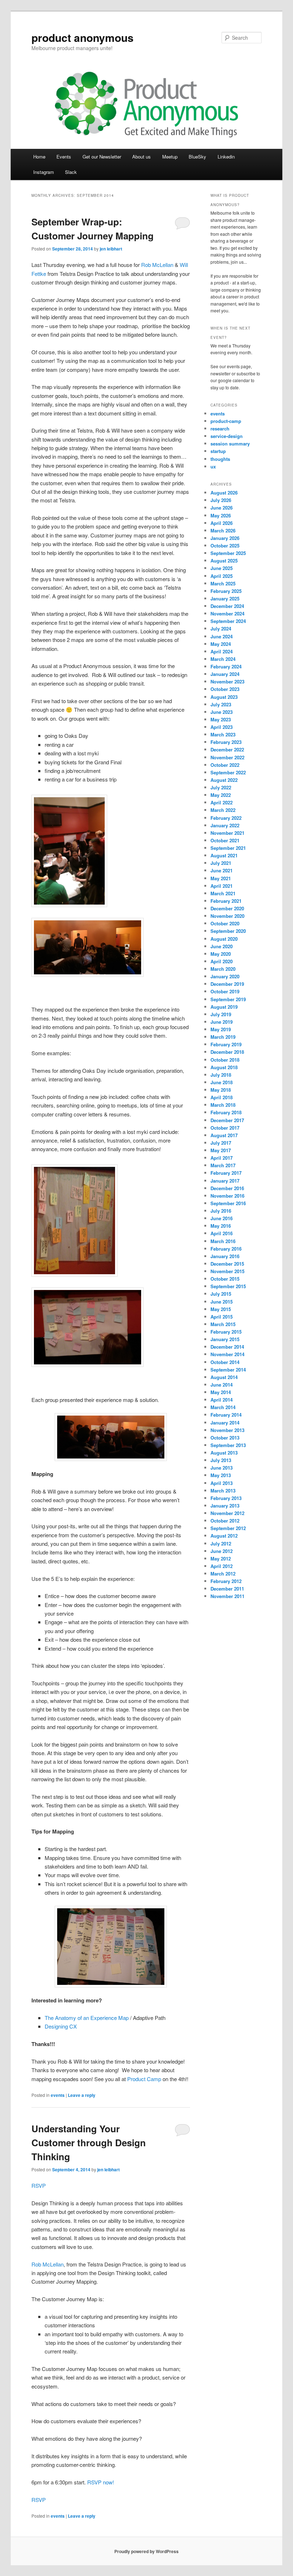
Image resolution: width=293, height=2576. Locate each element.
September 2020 (228, 931)
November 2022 (227, 757)
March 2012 (223, 1574)
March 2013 (223, 1491)
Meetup (170, 157)
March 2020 (223, 969)
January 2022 (225, 825)
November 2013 (227, 1430)
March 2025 (223, 583)
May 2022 (221, 795)
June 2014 (222, 1385)
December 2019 (227, 984)
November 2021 (227, 833)
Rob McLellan (157, 265)
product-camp (226, 421)
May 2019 (221, 1029)
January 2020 (225, 976)
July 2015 (221, 1294)
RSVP (39, 2185)
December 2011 (227, 1589)
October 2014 (225, 1362)
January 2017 (225, 1181)
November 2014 (227, 1354)
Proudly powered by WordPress (146, 2551)
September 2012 (228, 1528)
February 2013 (226, 1498)
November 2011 (227, 1596)
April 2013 (222, 1483)
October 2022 (225, 765)
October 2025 (225, 546)
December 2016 (227, 1188)
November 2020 (227, 916)
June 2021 (222, 870)
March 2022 (223, 810)
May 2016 (221, 1226)
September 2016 (228, 1203)
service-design (227, 436)
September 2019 (228, 999)
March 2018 (223, 1105)
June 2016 (222, 1218)
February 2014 (226, 1415)
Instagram (44, 172)
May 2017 (221, 1150)
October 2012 (225, 1521)
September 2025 (228, 553)
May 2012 (221, 1559)
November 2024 (227, 613)
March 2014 (223, 1407)
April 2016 (222, 1233)
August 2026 (224, 493)
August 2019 (224, 1007)
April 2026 (222, 523)
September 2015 (228, 1286)
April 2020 (222, 961)
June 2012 (222, 1551)
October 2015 (225, 1279)
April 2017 (222, 1158)
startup (218, 451)
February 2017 (226, 1173)
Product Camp (144, 2079)
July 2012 (221, 1543)
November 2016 (227, 1196)
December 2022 (227, 749)
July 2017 (221, 1143)
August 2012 (224, 1536)
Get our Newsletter (102, 157)
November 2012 (227, 1513)
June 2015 (222, 1302)
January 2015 (225, 1339)
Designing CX (61, 2026)
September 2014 (228, 1370)
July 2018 (221, 1075)
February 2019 (226, 1044)
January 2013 (225, 1506)
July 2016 (221, 1211)
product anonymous (83, 37)
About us (141, 157)
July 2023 (221, 704)
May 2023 (221, 719)
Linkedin (226, 157)
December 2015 (227, 1264)
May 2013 (221, 1475)
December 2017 (227, 1120)
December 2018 (227, 1052)
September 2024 (228, 621)
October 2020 (225, 923)
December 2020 (227, 908)
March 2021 (223, 893)
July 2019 (221, 1014)
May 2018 (221, 1090)
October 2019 (225, 991)
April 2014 (222, 1400)
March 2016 (223, 1241)
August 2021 (224, 855)
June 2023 (222, 712)
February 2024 (226, 666)
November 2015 (227, 1271)
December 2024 (227, 606)
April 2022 (222, 802)
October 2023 (225, 689)
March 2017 (223, 1165)
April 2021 (222, 886)
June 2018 (222, 1082)
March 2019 (223, 1037)
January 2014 (225, 1423)
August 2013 (224, 1453)
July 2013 (221, 1460)
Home (39, 157)
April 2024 (222, 651)
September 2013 (228, 1445)
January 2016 (225, 1256)
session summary (230, 444)
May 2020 (221, 954)
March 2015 (223, 1324)
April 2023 (222, 727)
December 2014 (227, 1347)
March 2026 (223, 530)
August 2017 (224, 1135)
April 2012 (222, 1566)
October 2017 (225, 1128)
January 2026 (225, 538)
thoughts (220, 459)
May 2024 (221, 644)
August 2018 (224, 1067)
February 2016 (226, 1249)
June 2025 (222, 568)
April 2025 (222, 576)
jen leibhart (111, 249)
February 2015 (226, 1332)
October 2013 (225, 1438)
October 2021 (225, 840)
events (58, 2095)
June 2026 (222, 508)
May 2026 (221, 515)
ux (213, 466)
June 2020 (222, 946)
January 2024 (225, 674)
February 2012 (226, 1581)
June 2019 (222, 1022)
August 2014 (224, 1377)
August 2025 (224, 561)
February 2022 (226, 818)
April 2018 (222, 1097)
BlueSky (197, 157)
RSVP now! (101, 2482)
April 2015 (222, 1317)
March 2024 (223, 659)
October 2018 (225, 1060)
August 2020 (224, 939)
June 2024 (222, 636)
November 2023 (227, 681)
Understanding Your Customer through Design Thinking (89, 2142)
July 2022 (221, 787)
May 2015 (221, 1309)
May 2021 (221, 878)
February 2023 (226, 742)
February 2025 (226, 591)
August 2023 (224, 697)
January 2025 (225, 598)
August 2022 (224, 780)
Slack (71, 172)
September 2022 (228, 772)
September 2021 (228, 848)
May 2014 (221, 1392)
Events (64, 157)
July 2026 (221, 500)
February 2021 (226, 901)
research (220, 428)
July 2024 (221, 629)
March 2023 (223, 734)
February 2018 (226, 1112)
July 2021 (221, 863)
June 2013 (222, 1468)
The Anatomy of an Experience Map (87, 2018)
